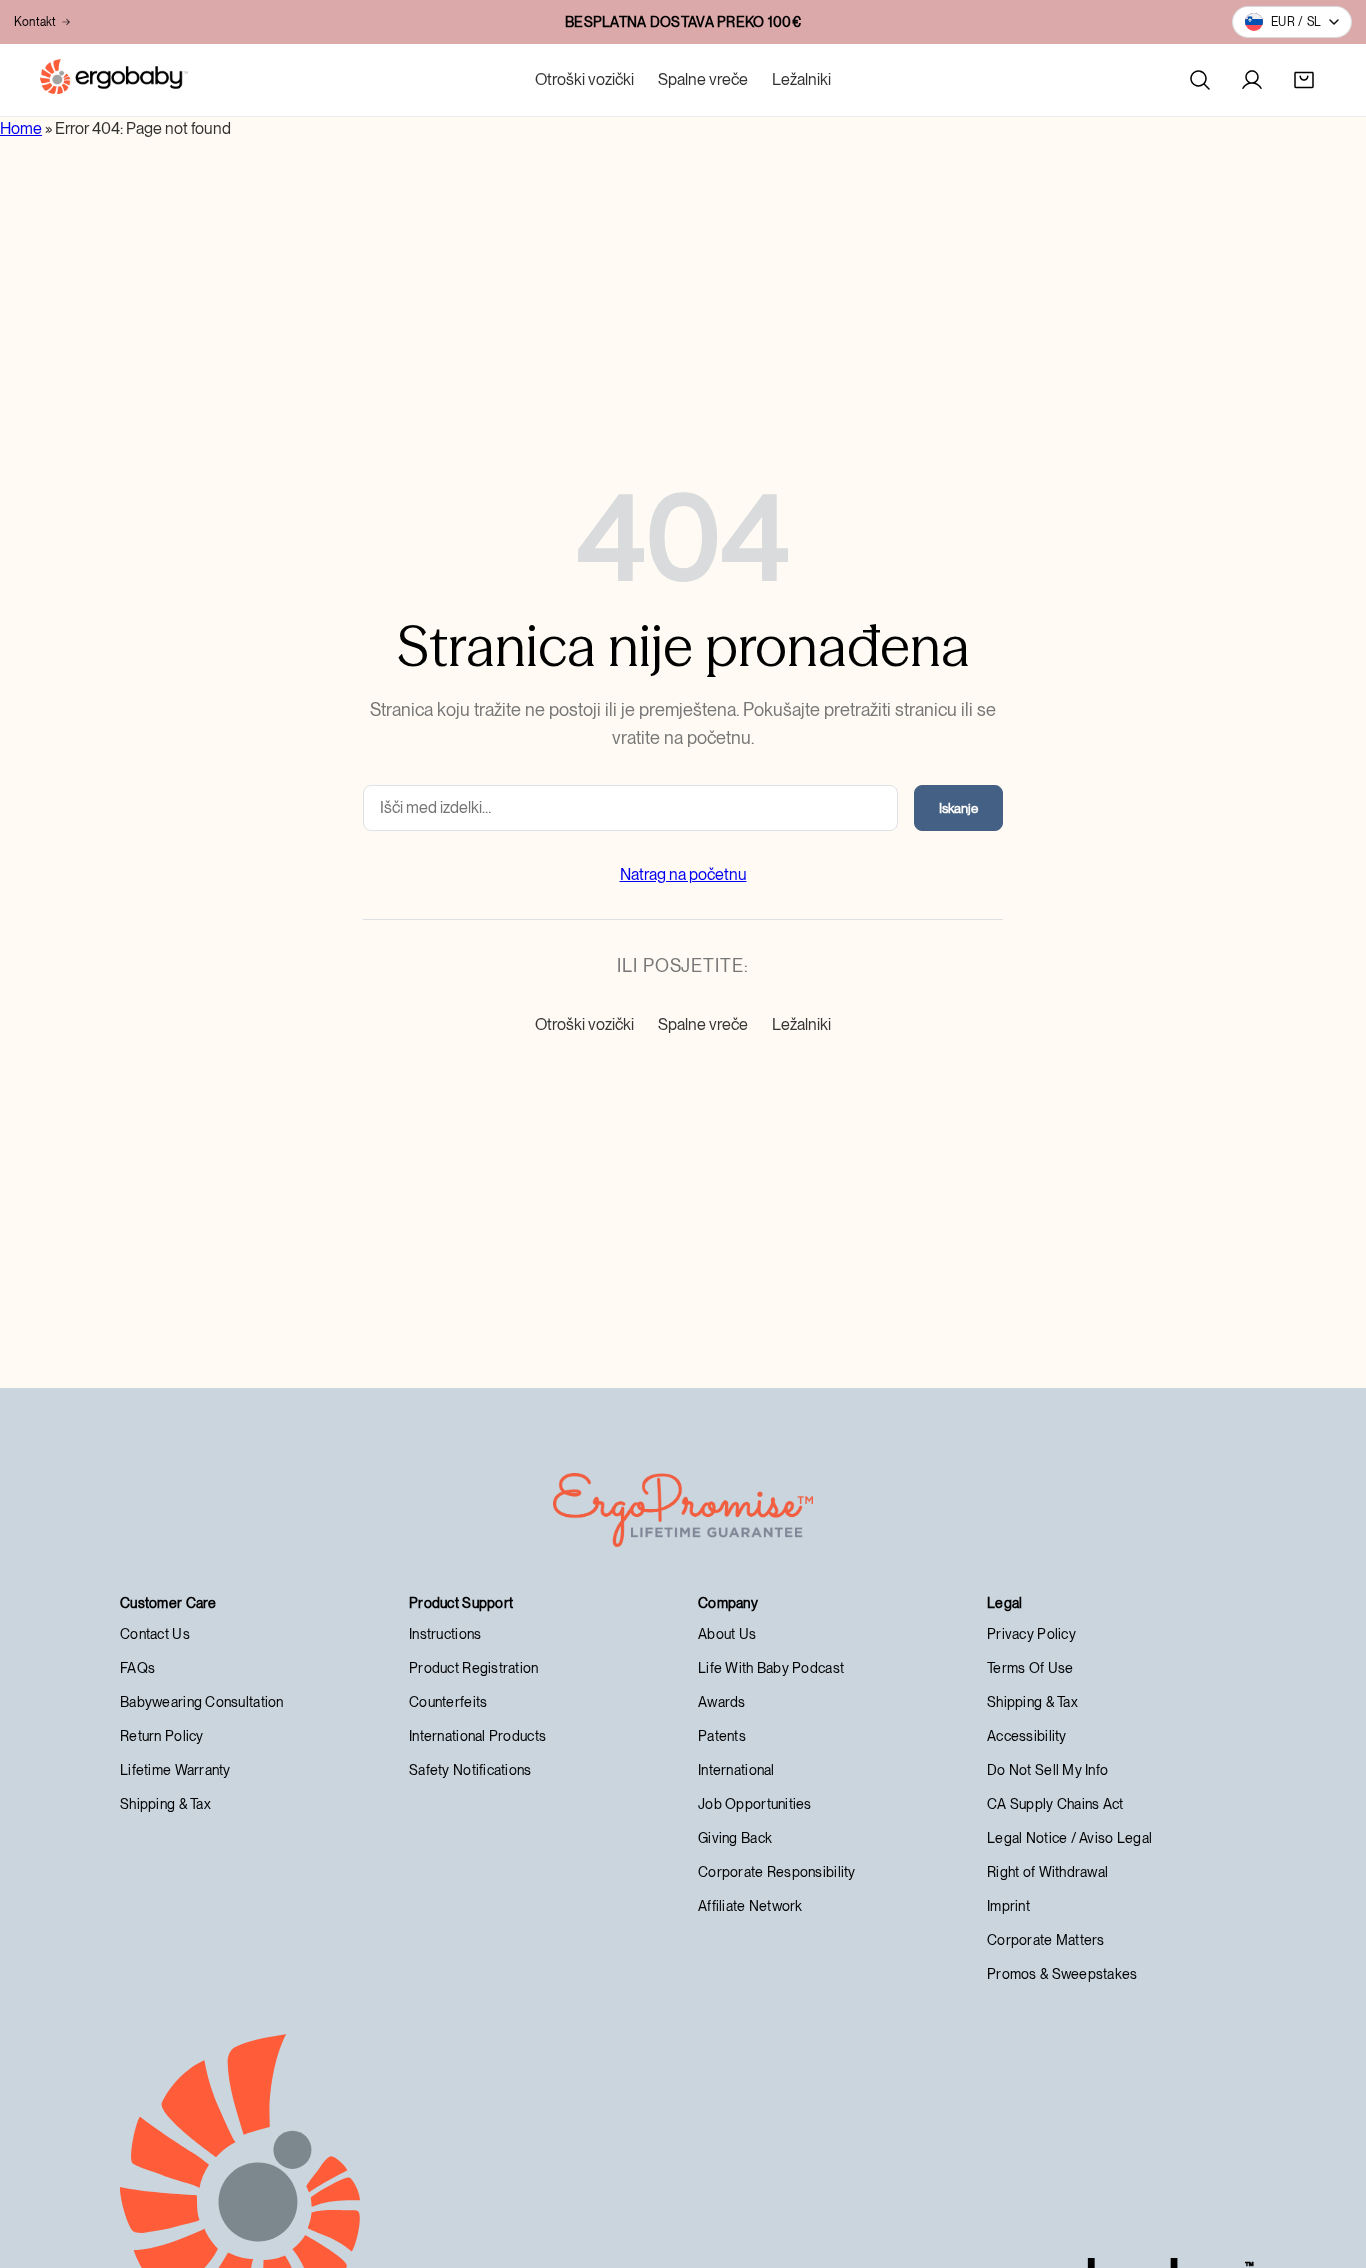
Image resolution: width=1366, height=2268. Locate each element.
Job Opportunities (755, 1804)
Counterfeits (448, 1702)
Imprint (1008, 1906)
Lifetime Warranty (175, 1770)
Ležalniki (801, 79)
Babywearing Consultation (202, 1702)
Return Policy (162, 1736)
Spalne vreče (703, 79)
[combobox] (630, 808)
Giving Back (735, 1838)
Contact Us (155, 1634)
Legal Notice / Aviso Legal (1069, 1838)
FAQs (137, 1668)
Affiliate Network (750, 1906)
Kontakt (35, 22)
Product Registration (474, 1668)
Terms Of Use (1030, 1668)
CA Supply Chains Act (1055, 1804)
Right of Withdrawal (1047, 1872)
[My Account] (1252, 80)
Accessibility (1027, 1736)
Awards (722, 1702)
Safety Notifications (470, 1770)
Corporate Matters (1046, 1940)
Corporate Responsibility (777, 1872)
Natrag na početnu (683, 874)
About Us (727, 1634)
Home (21, 128)
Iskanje (958, 808)
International (736, 1770)
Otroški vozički (584, 79)
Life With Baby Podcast (771, 1668)
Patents (722, 1736)
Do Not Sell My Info (1047, 1770)
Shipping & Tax (165, 1804)
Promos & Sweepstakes (1062, 1974)
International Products (477, 1736)
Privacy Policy (1031, 1634)
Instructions (445, 1634)
